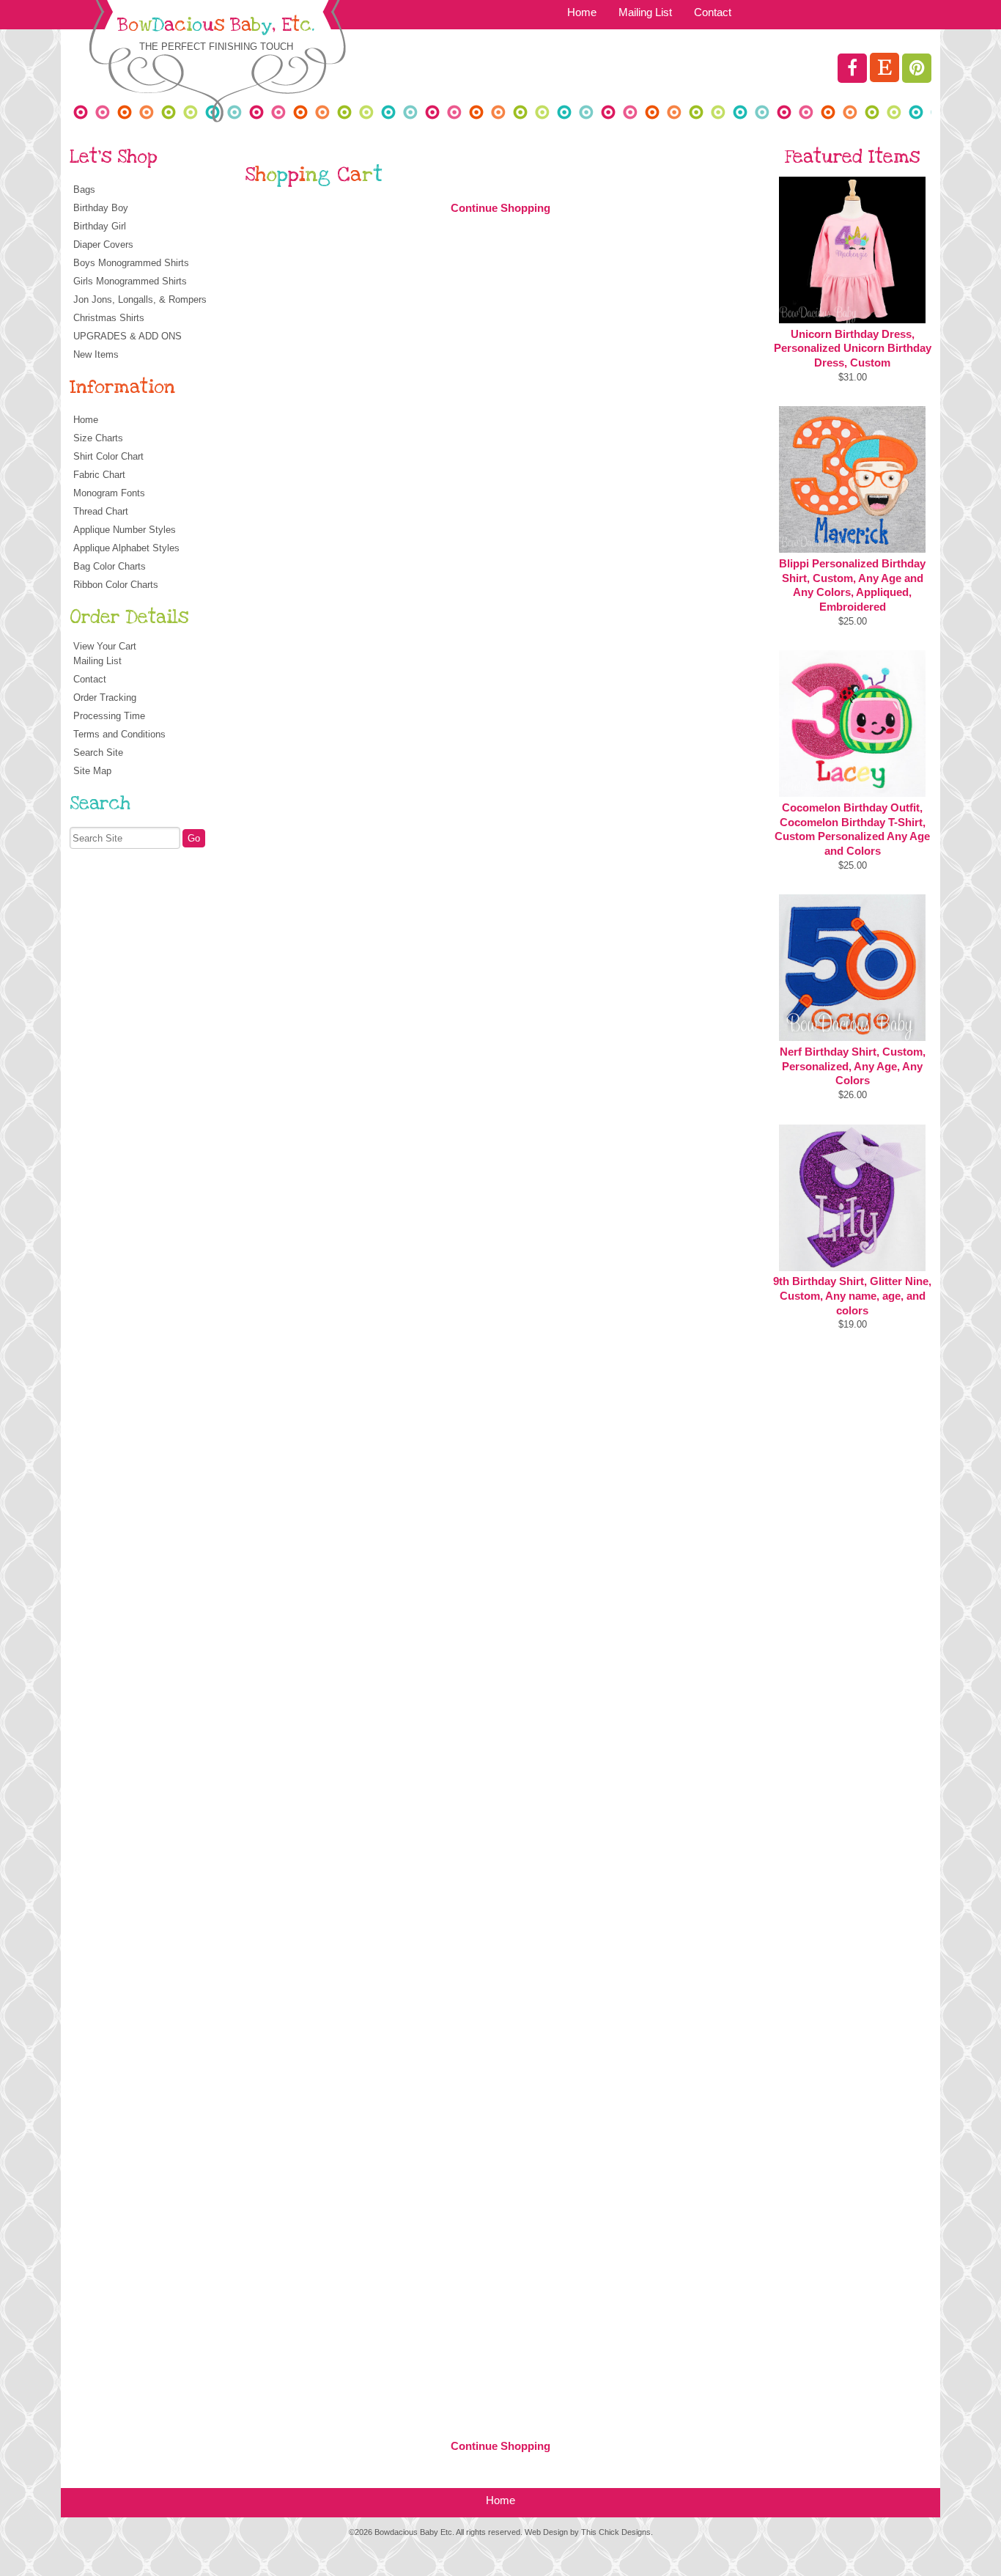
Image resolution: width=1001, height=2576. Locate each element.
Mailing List (645, 12)
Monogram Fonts (109, 493)
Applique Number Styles (125, 530)
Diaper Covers (103, 244)
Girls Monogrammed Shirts (130, 281)
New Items (96, 354)
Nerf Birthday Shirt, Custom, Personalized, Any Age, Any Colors (853, 1066)
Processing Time (109, 716)
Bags (84, 189)
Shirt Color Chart (108, 456)
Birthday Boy (101, 208)
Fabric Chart (99, 475)
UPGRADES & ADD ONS (128, 336)
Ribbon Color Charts (116, 585)
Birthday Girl (100, 226)
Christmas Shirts (109, 318)
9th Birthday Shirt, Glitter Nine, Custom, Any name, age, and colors (852, 1296)
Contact (713, 12)
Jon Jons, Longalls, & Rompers (140, 299)
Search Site (98, 752)
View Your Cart (105, 646)
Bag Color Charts (110, 566)
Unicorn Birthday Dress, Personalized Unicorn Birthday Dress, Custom (853, 349)
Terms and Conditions (119, 734)
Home (582, 12)
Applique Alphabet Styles (126, 548)
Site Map (92, 771)
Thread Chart (101, 511)
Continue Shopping (500, 208)
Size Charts (98, 438)
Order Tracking (105, 698)
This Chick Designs (616, 2532)
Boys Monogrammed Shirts (131, 263)
